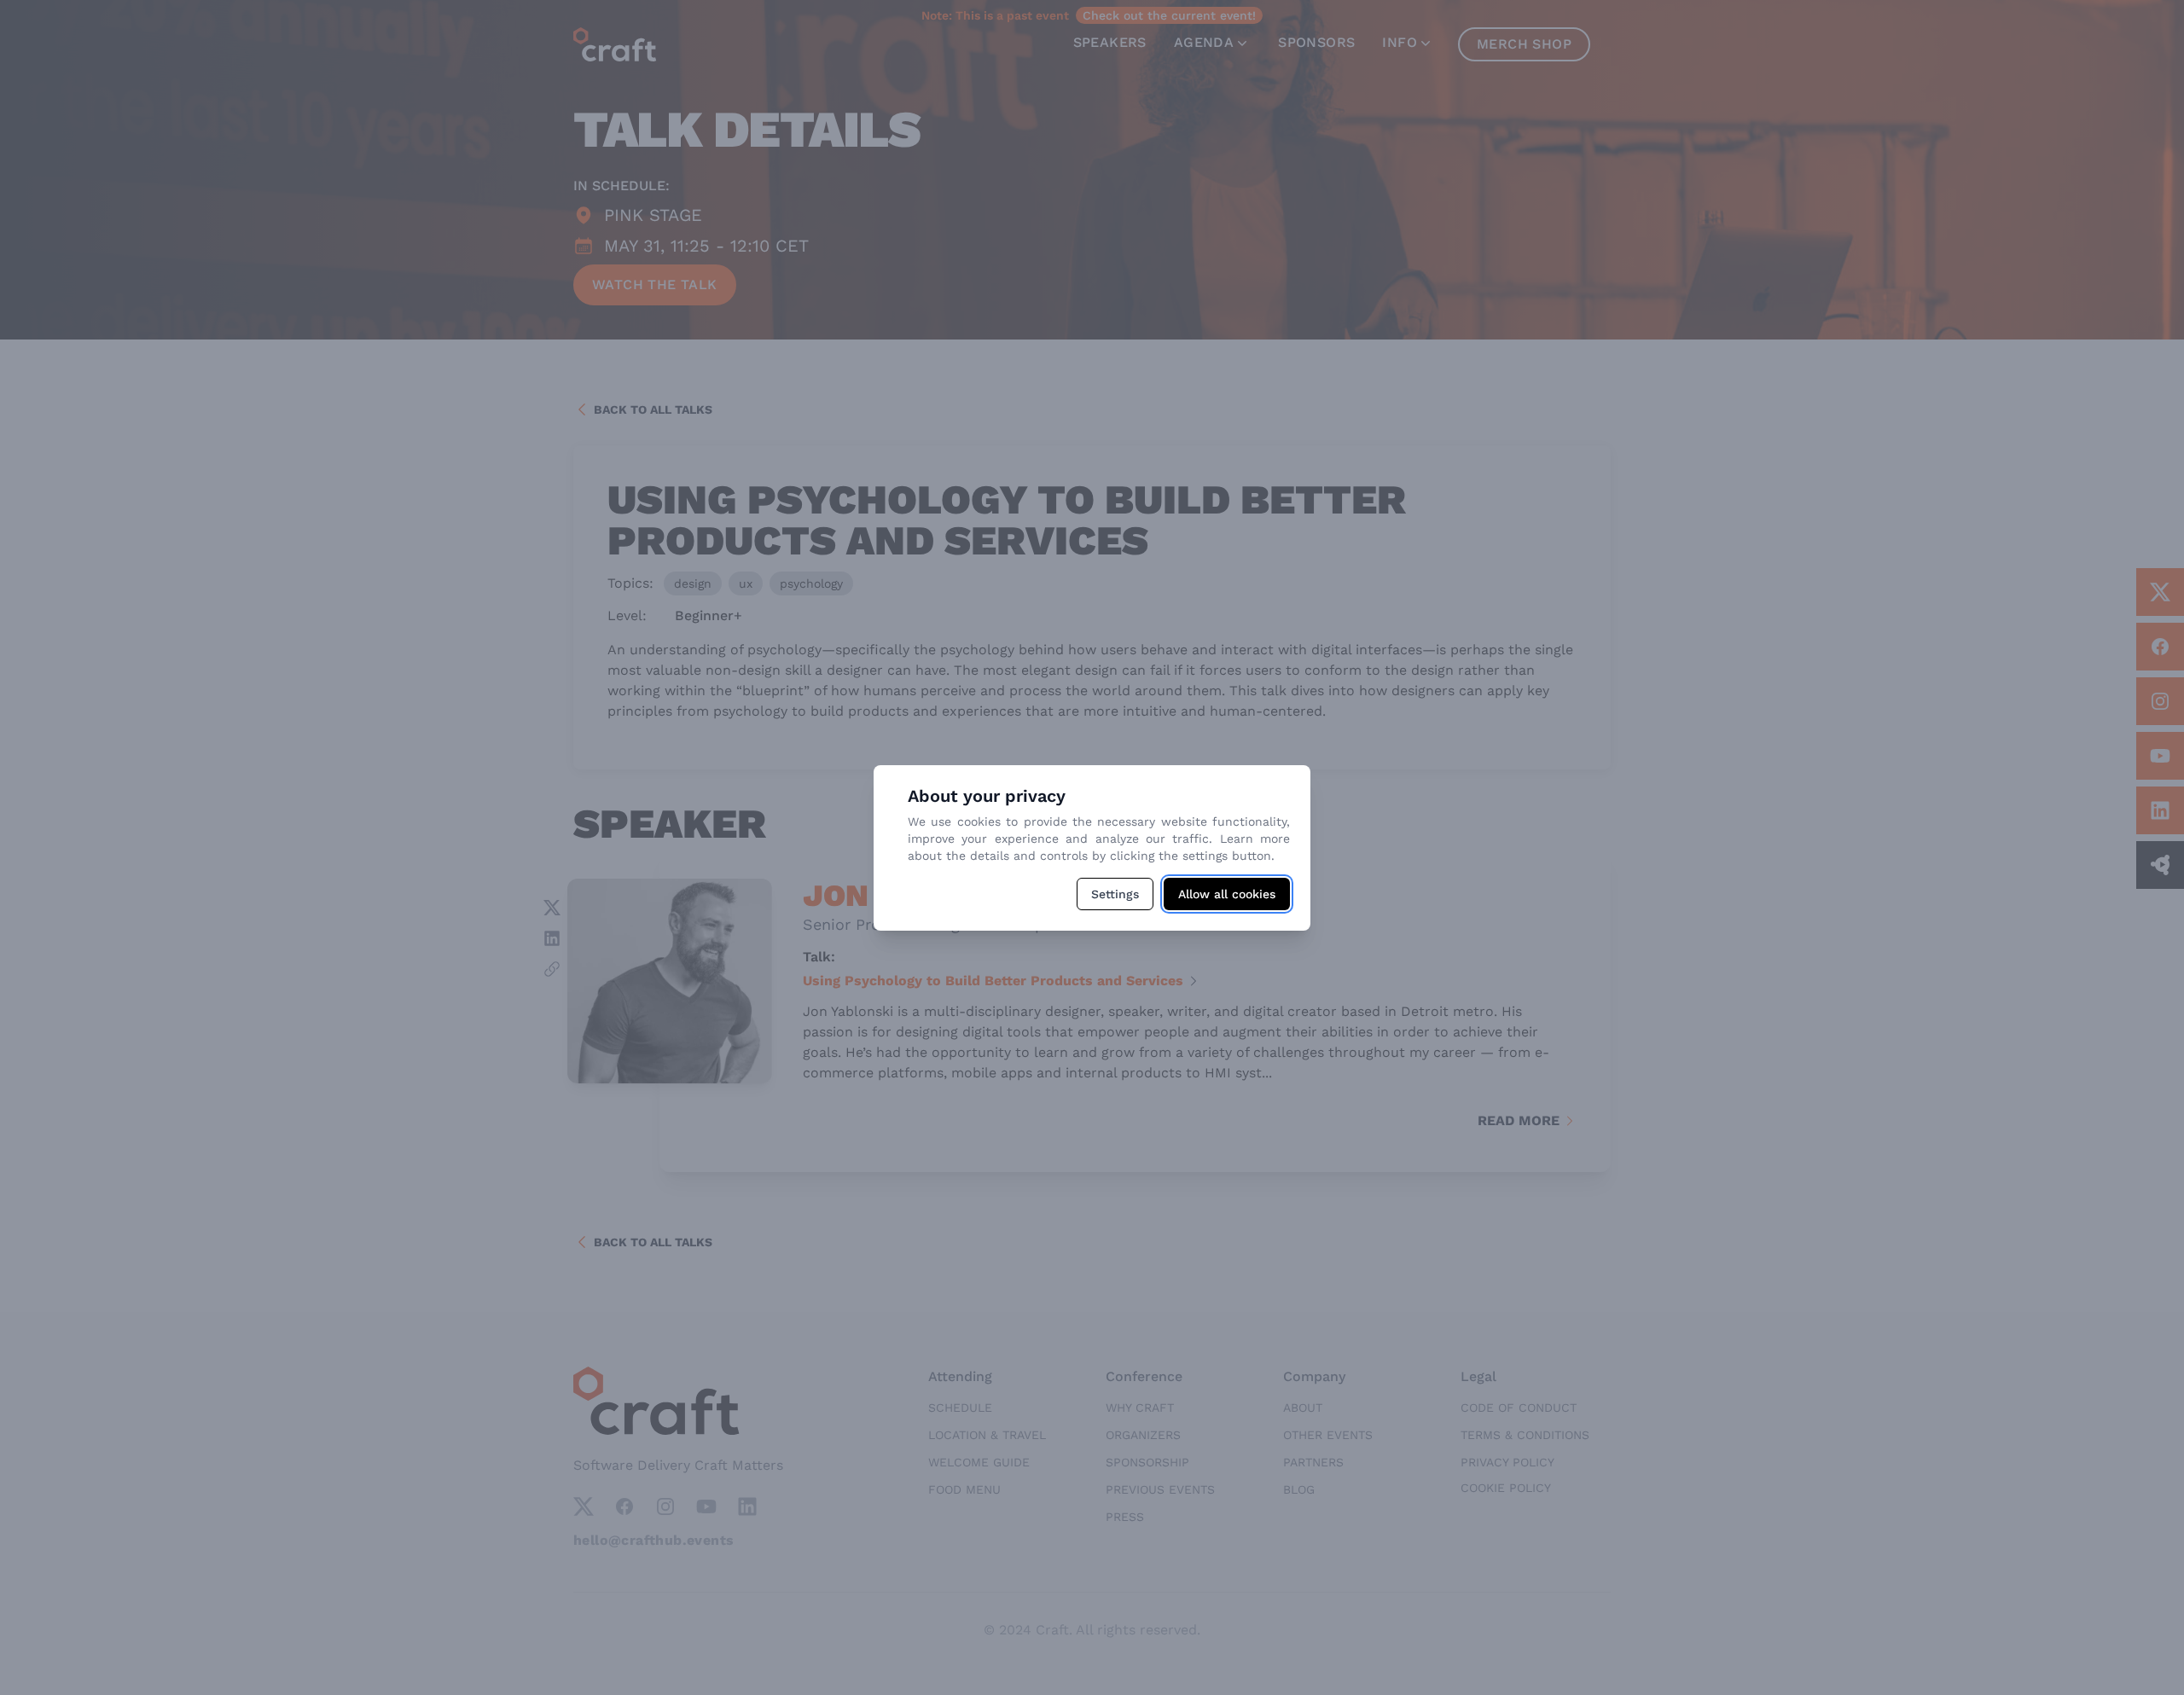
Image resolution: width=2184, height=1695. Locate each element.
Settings (1115, 894)
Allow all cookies (1227, 894)
